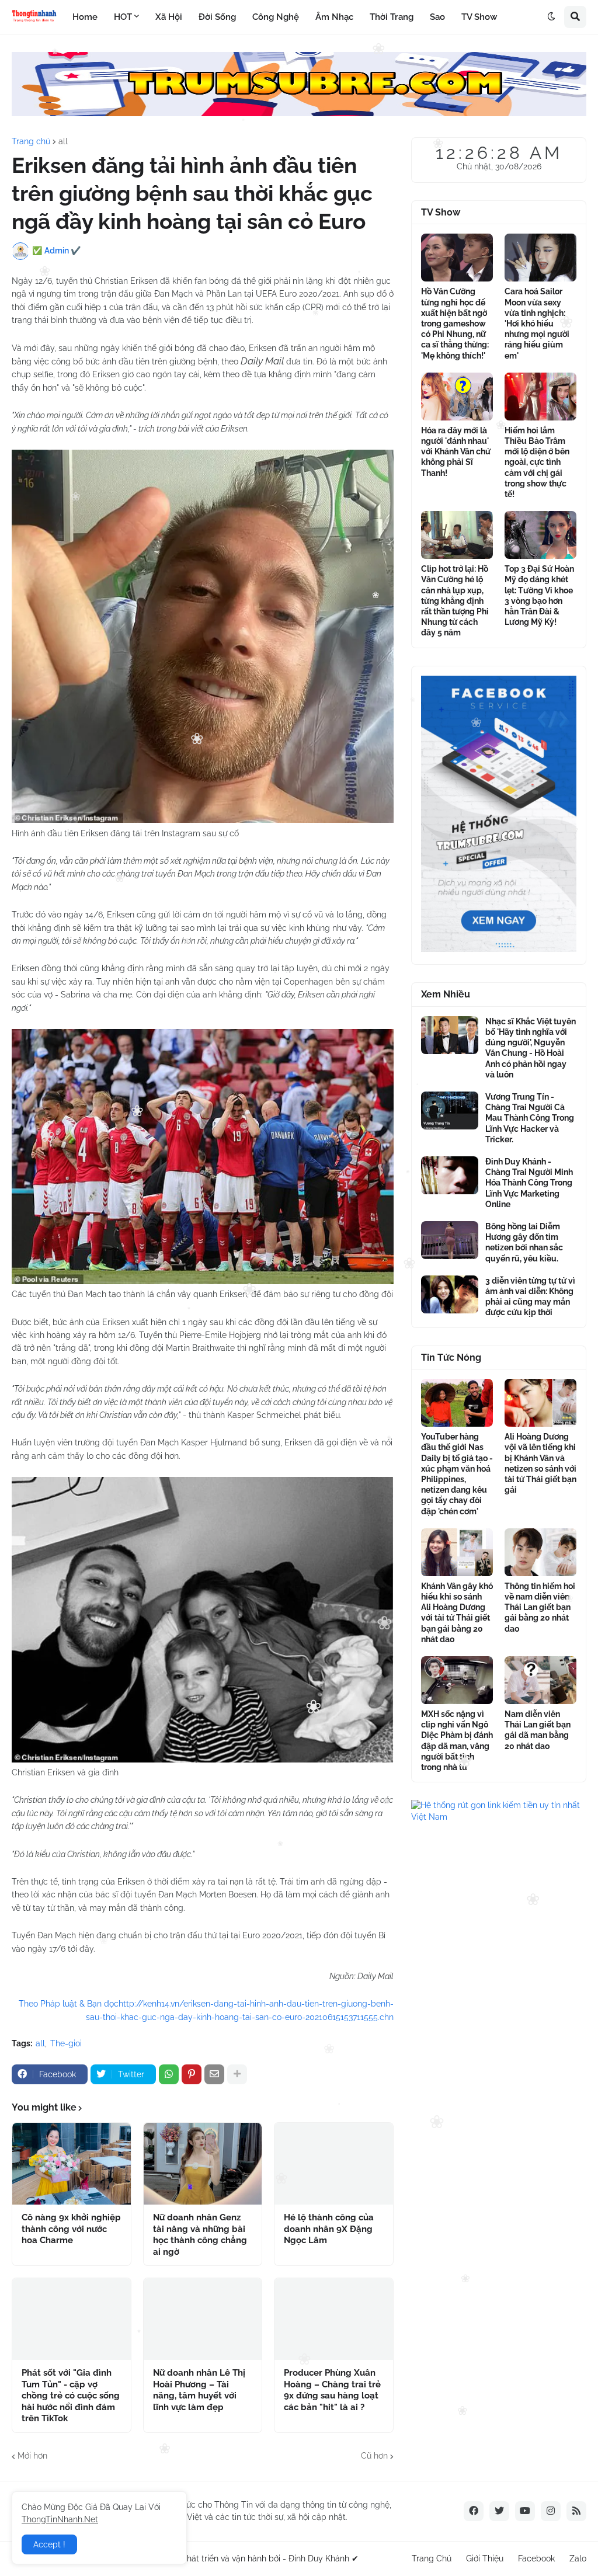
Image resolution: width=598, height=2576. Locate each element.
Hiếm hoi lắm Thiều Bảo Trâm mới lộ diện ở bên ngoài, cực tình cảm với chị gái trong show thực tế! (537, 462)
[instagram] (551, 2511)
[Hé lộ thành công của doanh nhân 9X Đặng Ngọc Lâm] (334, 2164)
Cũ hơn (374, 2456)
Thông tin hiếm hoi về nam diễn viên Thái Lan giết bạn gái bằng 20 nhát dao (540, 1607)
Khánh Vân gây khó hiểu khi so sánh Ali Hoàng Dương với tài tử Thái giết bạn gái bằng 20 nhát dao (457, 1613)
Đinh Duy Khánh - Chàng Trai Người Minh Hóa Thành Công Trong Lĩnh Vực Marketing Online (529, 1183)
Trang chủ (31, 141)
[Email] (214, 2074)
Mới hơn (32, 2456)
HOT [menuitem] (123, 17)
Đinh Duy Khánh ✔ (324, 2558)
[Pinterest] (192, 2074)
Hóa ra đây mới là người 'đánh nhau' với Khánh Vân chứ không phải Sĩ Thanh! (456, 452)
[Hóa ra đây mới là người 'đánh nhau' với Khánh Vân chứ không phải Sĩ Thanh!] (457, 397)
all (63, 141)
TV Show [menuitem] (479, 17)
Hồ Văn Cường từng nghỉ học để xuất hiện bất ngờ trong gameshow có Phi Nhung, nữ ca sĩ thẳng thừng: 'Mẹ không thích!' (455, 323)
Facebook (536, 2558)
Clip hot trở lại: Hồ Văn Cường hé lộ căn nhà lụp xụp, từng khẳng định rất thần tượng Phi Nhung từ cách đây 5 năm (455, 601)
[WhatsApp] (169, 2074)
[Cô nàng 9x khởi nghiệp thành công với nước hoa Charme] (72, 2164)
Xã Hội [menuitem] (169, 17)
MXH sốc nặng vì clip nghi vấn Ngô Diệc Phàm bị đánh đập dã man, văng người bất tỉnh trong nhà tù (457, 1741)
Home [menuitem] (85, 17)
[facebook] (474, 2511)
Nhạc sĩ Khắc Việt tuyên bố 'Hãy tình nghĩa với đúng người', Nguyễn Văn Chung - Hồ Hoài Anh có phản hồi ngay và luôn (531, 1048)
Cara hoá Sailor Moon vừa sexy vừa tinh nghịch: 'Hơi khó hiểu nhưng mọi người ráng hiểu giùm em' (537, 323)
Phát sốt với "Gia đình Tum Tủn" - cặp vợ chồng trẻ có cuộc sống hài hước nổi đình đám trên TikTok (71, 2396)
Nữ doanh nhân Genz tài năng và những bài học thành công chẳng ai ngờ (200, 2235)
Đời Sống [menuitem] (217, 17)
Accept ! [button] (49, 2544)
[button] (551, 17)
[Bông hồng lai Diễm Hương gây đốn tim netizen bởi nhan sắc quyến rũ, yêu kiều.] (450, 1240)
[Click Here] (299, 113)
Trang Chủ (432, 2558)
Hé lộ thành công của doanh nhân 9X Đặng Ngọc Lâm (329, 2229)
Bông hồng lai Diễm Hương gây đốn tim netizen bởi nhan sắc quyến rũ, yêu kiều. (524, 1242)
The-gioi (66, 2043)
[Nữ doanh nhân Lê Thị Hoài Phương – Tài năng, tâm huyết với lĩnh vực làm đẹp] (203, 2319)
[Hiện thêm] (237, 2074)
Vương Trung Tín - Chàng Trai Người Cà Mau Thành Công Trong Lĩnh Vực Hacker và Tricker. (530, 1118)
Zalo (578, 2558)
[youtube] (525, 2511)
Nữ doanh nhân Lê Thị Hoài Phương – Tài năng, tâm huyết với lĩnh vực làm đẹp (199, 2390)
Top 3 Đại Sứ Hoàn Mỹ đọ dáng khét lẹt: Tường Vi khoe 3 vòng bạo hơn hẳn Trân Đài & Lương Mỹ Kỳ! (539, 595)
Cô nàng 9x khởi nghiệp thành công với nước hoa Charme (71, 2229)
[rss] (576, 2511)
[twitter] (499, 2511)
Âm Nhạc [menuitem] (334, 17)
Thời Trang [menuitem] (392, 17)
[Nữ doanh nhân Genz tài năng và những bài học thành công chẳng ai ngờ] (203, 2164)
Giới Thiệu (485, 2558)
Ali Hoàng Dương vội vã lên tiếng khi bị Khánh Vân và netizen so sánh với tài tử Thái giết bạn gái (540, 1463)
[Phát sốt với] (72, 2319)
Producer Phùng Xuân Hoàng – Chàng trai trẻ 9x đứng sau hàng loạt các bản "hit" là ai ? (332, 2390)
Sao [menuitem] (437, 17)
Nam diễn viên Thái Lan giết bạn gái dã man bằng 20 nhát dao (538, 1730)
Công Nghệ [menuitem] (276, 17)
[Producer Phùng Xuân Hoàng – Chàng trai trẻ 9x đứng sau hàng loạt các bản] (334, 2319)
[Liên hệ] (499, 949)
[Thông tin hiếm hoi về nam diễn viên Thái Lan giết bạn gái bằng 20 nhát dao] (540, 1552)
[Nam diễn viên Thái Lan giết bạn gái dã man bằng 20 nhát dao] (540, 1680)
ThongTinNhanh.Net (60, 2519)
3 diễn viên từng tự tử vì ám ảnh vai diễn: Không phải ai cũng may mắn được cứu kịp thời (530, 1297)
